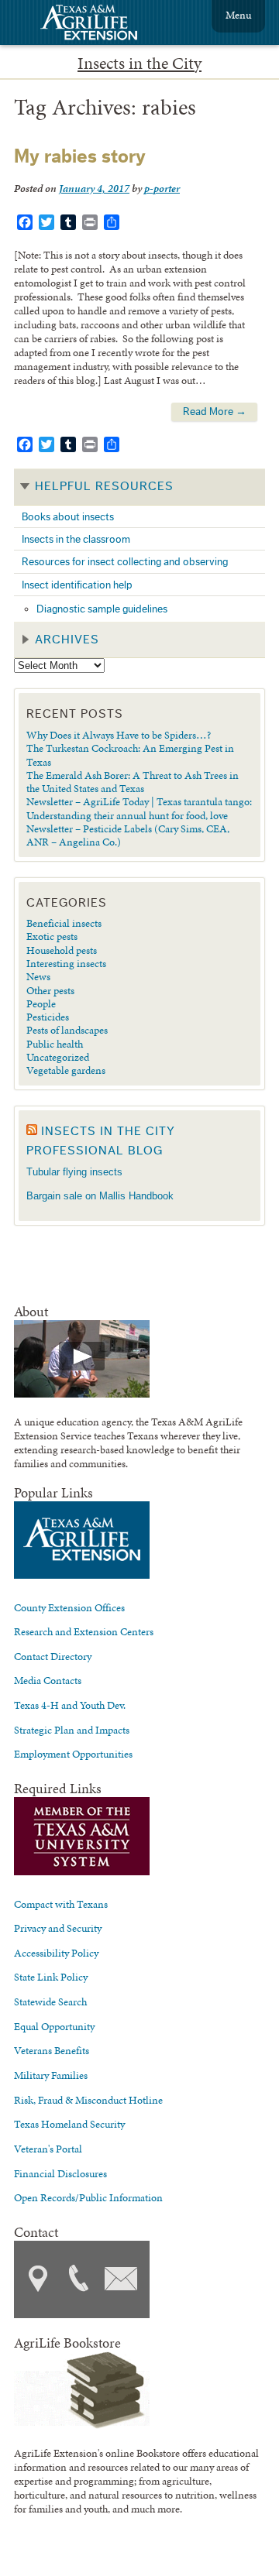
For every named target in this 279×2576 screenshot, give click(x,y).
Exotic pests (52, 936)
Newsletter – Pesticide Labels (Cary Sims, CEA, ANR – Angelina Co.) (128, 835)
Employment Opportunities (73, 1754)
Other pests (50, 990)
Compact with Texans (61, 1904)
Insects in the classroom (76, 539)
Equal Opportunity (54, 2026)
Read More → (215, 412)
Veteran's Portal (48, 2149)
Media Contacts (48, 1680)
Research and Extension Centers (84, 1631)
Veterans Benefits (52, 2050)
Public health (55, 1044)
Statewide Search (50, 2001)
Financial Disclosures (60, 2173)
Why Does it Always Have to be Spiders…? (119, 735)
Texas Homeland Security (69, 2124)
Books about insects (68, 517)
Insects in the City (139, 63)
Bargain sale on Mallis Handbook (100, 1196)
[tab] (139, 487)
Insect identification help (77, 585)
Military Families (51, 2075)
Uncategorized (58, 1057)
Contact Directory (53, 1656)
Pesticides (48, 1017)
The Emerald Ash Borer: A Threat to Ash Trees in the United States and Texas (133, 782)
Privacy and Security (58, 1928)
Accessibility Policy (56, 1953)
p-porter (162, 188)
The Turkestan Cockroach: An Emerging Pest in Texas (130, 755)
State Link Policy (51, 1977)
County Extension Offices (69, 1607)
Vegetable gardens (66, 1070)
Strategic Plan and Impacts (72, 1730)
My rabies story (80, 157)
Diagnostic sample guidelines (102, 609)
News (38, 976)
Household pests (62, 950)
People (41, 1003)
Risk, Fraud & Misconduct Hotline (88, 2100)
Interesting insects (66, 963)
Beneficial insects (64, 923)
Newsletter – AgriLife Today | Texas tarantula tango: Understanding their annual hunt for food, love (139, 808)
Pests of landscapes (67, 1030)
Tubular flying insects (74, 1172)
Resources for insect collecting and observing (125, 562)
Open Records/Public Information (88, 2197)
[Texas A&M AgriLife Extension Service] (99, 24)
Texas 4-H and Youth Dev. (70, 1705)
